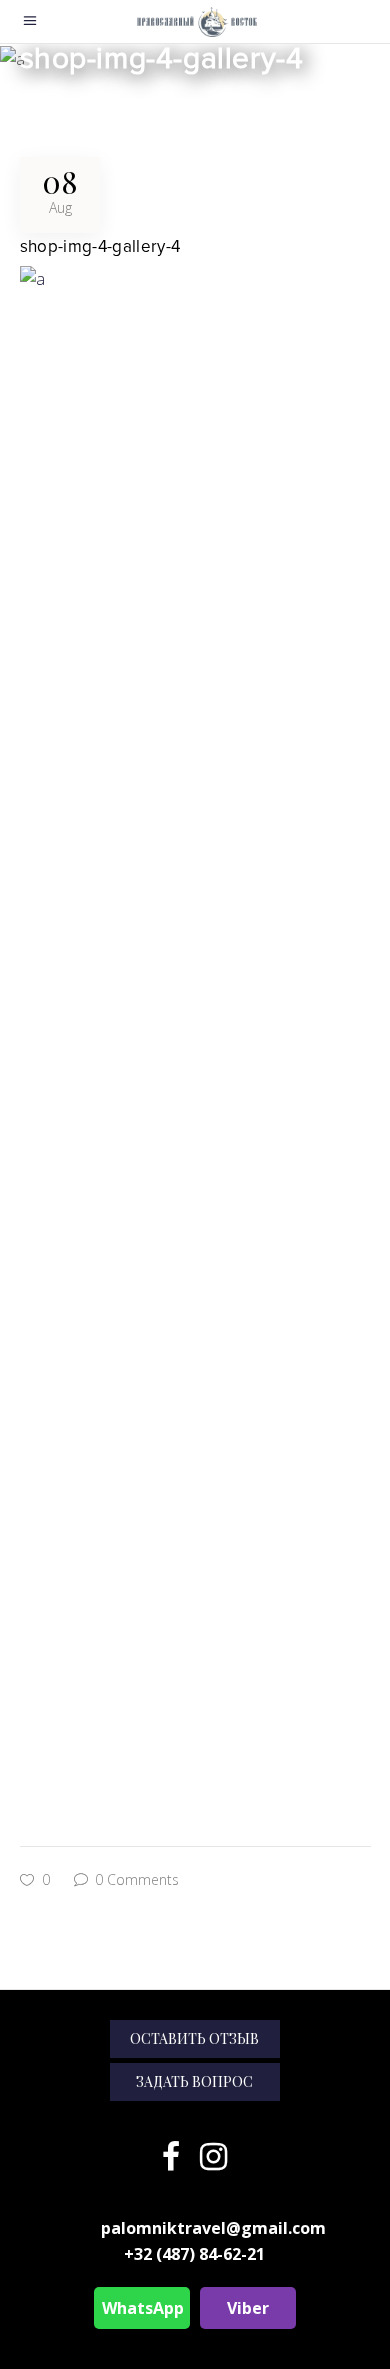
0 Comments (135, 1879)
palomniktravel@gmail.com (213, 2228)
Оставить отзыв (194, 2038)
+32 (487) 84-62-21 (194, 2254)
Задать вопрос (194, 2081)
